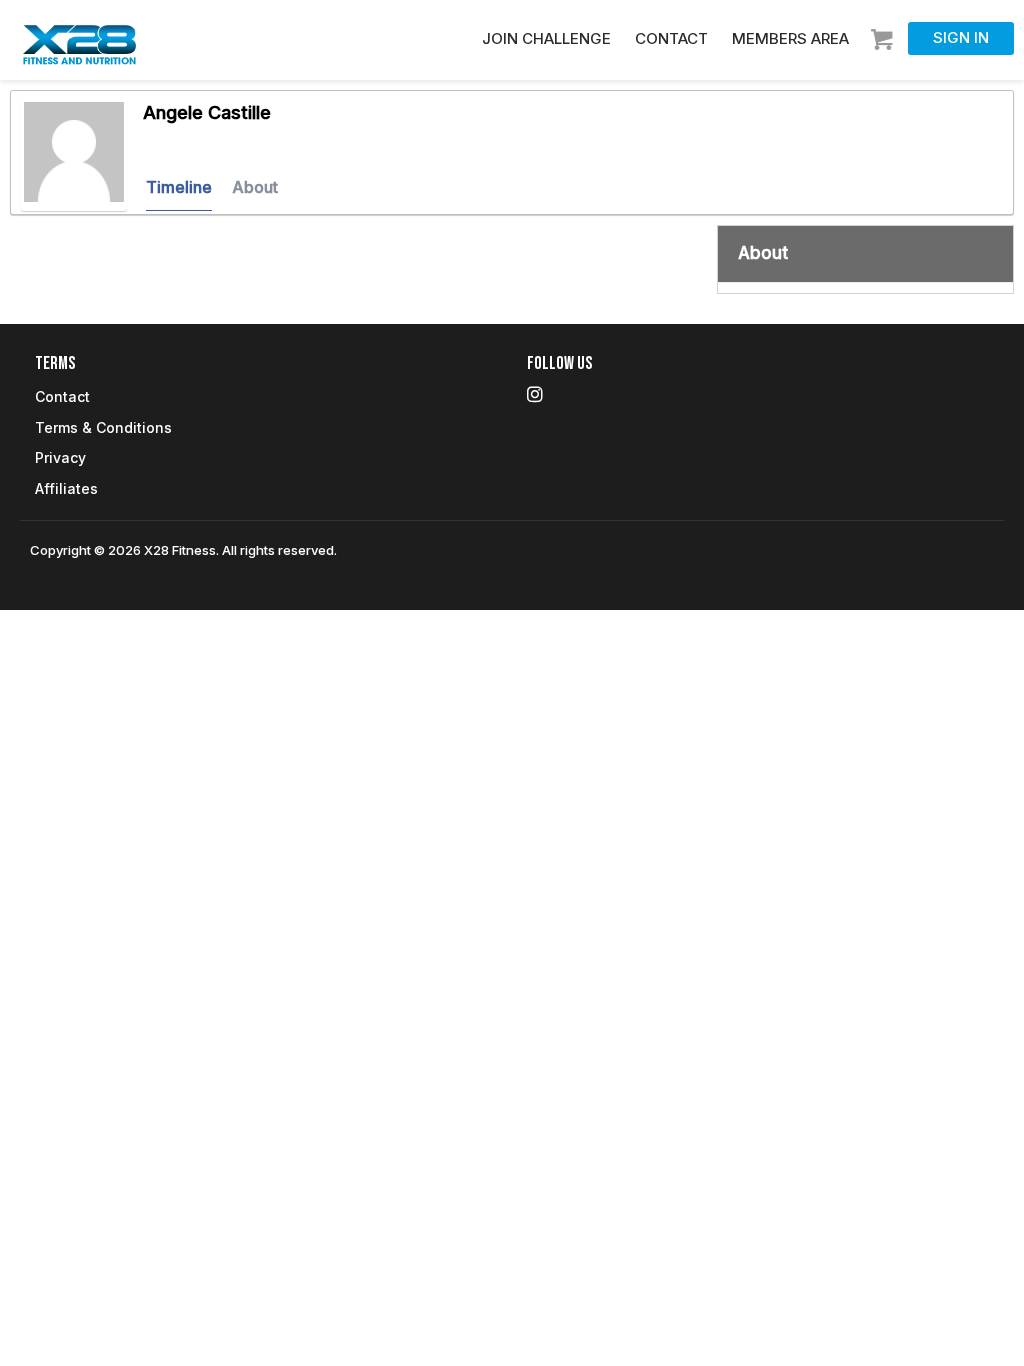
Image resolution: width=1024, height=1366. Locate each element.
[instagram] (535, 394)
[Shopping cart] (884, 33)
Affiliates (66, 488)
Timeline (179, 187)
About (255, 187)
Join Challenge (546, 38)
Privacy (60, 457)
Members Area (790, 38)
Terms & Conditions (103, 427)
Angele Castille (207, 112)
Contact (671, 38)
